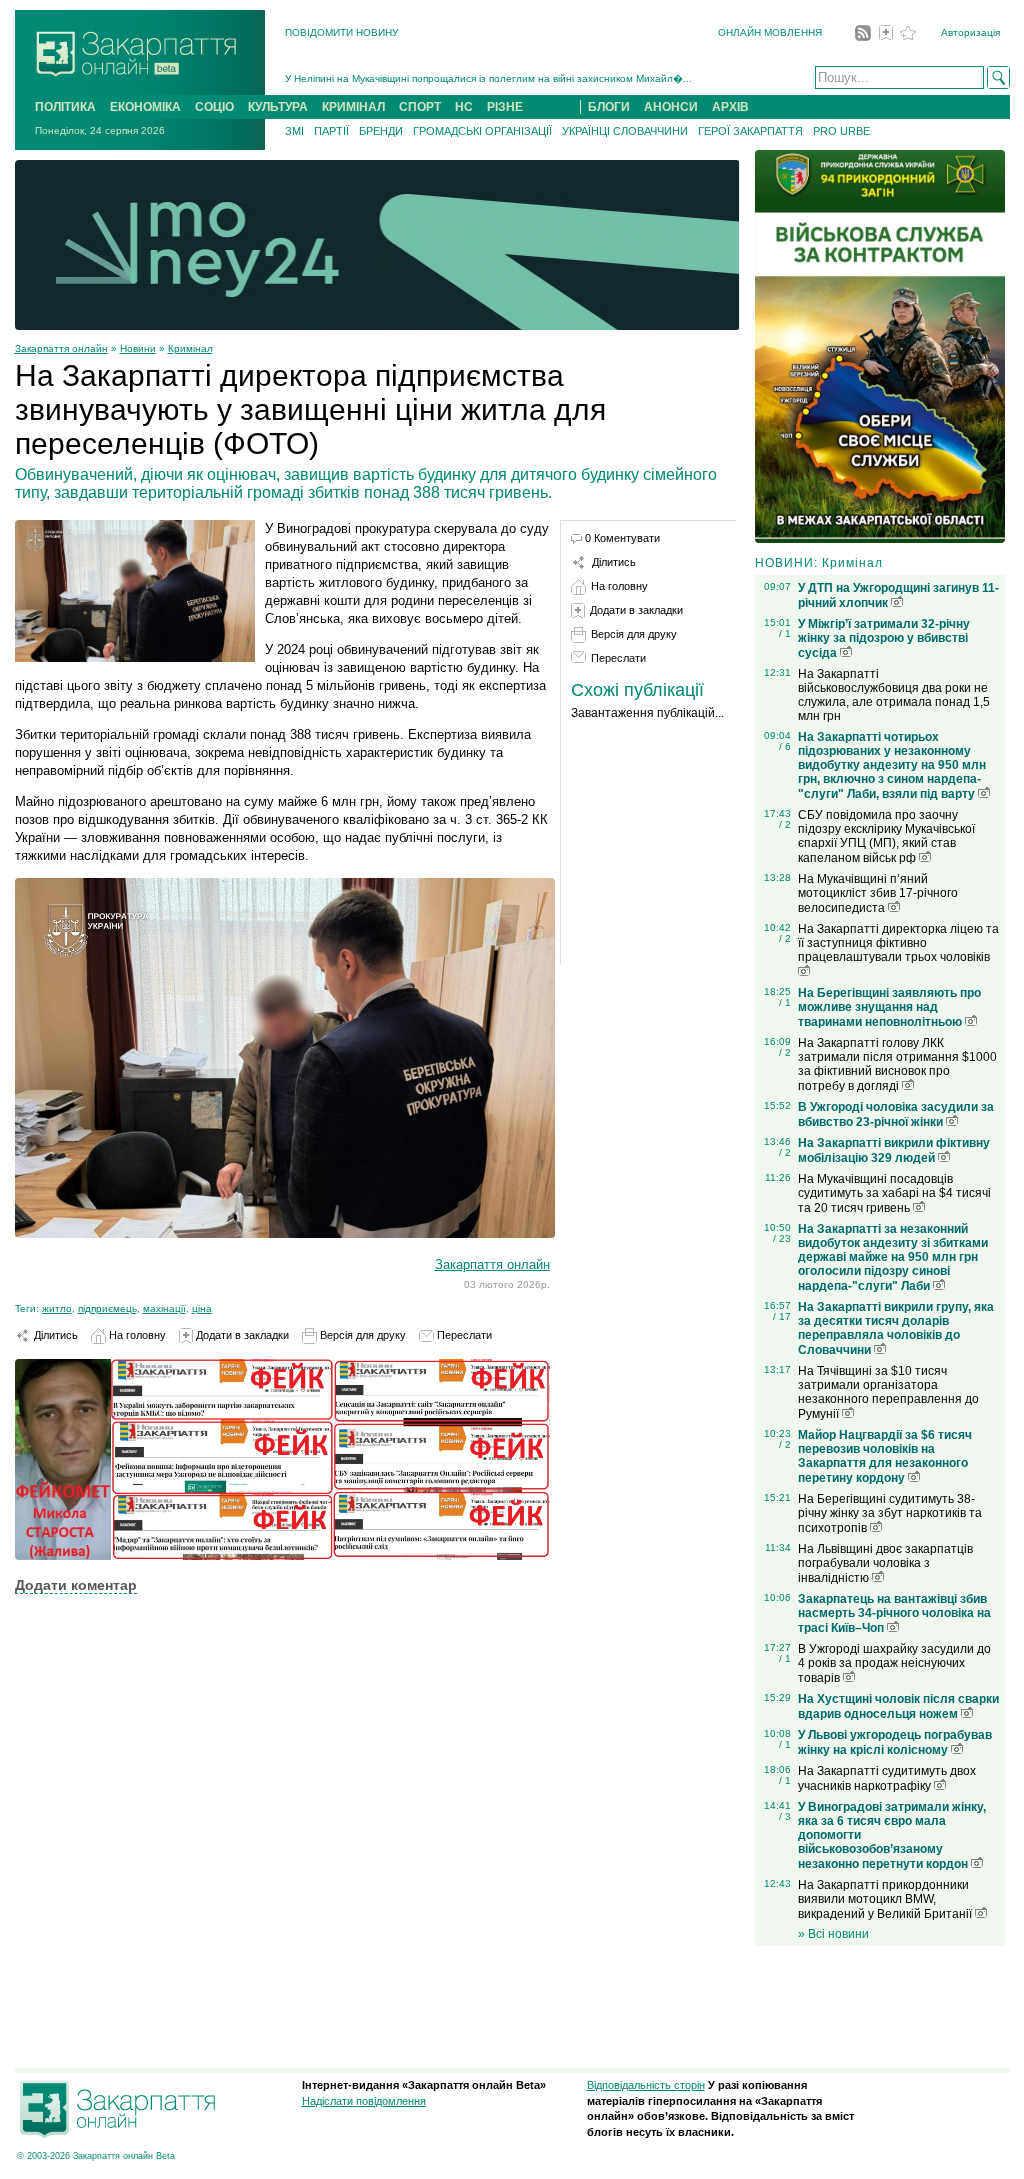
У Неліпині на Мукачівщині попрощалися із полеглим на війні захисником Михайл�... (488, 78)
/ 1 (785, 633)
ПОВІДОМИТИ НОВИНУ (341, 32)
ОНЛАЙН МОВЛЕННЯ (770, 32)
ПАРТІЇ (331, 131)
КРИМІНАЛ (353, 107)
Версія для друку (361, 1335)
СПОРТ (420, 107)
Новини (138, 348)
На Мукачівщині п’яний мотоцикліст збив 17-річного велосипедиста (878, 893)
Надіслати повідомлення (364, 2101)
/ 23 (782, 1238)
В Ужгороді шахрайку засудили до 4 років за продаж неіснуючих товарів (894, 1663)
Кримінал (190, 348)
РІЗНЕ (505, 107)
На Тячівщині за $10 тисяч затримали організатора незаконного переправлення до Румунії (888, 1392)
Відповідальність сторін (646, 2085)
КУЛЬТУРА (278, 107)
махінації (164, 1308)
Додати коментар (76, 1585)
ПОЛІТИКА (65, 107)
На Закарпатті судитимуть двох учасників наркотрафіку (887, 1778)
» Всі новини (833, 1934)
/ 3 (785, 1816)
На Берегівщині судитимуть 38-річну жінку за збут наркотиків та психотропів (890, 1513)
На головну (136, 1335)
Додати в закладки (241, 1335)
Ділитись (54, 1335)
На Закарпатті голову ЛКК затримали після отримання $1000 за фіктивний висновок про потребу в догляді (897, 1064)
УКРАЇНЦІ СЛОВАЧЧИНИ (625, 131)
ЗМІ (294, 131)
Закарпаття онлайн (61, 348)
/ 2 (785, 824)
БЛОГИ (609, 107)
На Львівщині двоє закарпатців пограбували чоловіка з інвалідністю (885, 1563)
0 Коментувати (622, 538)
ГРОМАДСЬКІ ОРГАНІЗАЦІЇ (482, 131)
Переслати (463, 1335)
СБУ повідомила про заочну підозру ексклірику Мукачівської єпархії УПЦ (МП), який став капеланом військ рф (886, 836)
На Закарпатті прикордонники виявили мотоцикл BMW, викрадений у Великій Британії (886, 1899)
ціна (202, 1308)
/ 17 (782, 1316)
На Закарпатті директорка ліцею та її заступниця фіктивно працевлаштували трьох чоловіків (898, 943)
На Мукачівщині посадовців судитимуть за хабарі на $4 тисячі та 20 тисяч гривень (894, 1193)
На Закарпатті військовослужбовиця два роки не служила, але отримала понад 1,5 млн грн (894, 695)
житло (57, 1308)
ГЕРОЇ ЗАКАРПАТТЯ (750, 131)
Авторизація (970, 32)
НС (464, 107)
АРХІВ (730, 107)
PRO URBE (841, 131)
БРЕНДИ (381, 131)
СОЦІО (214, 107)
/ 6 (785, 746)
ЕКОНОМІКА (145, 107)
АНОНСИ (671, 107)
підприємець (107, 1308)
